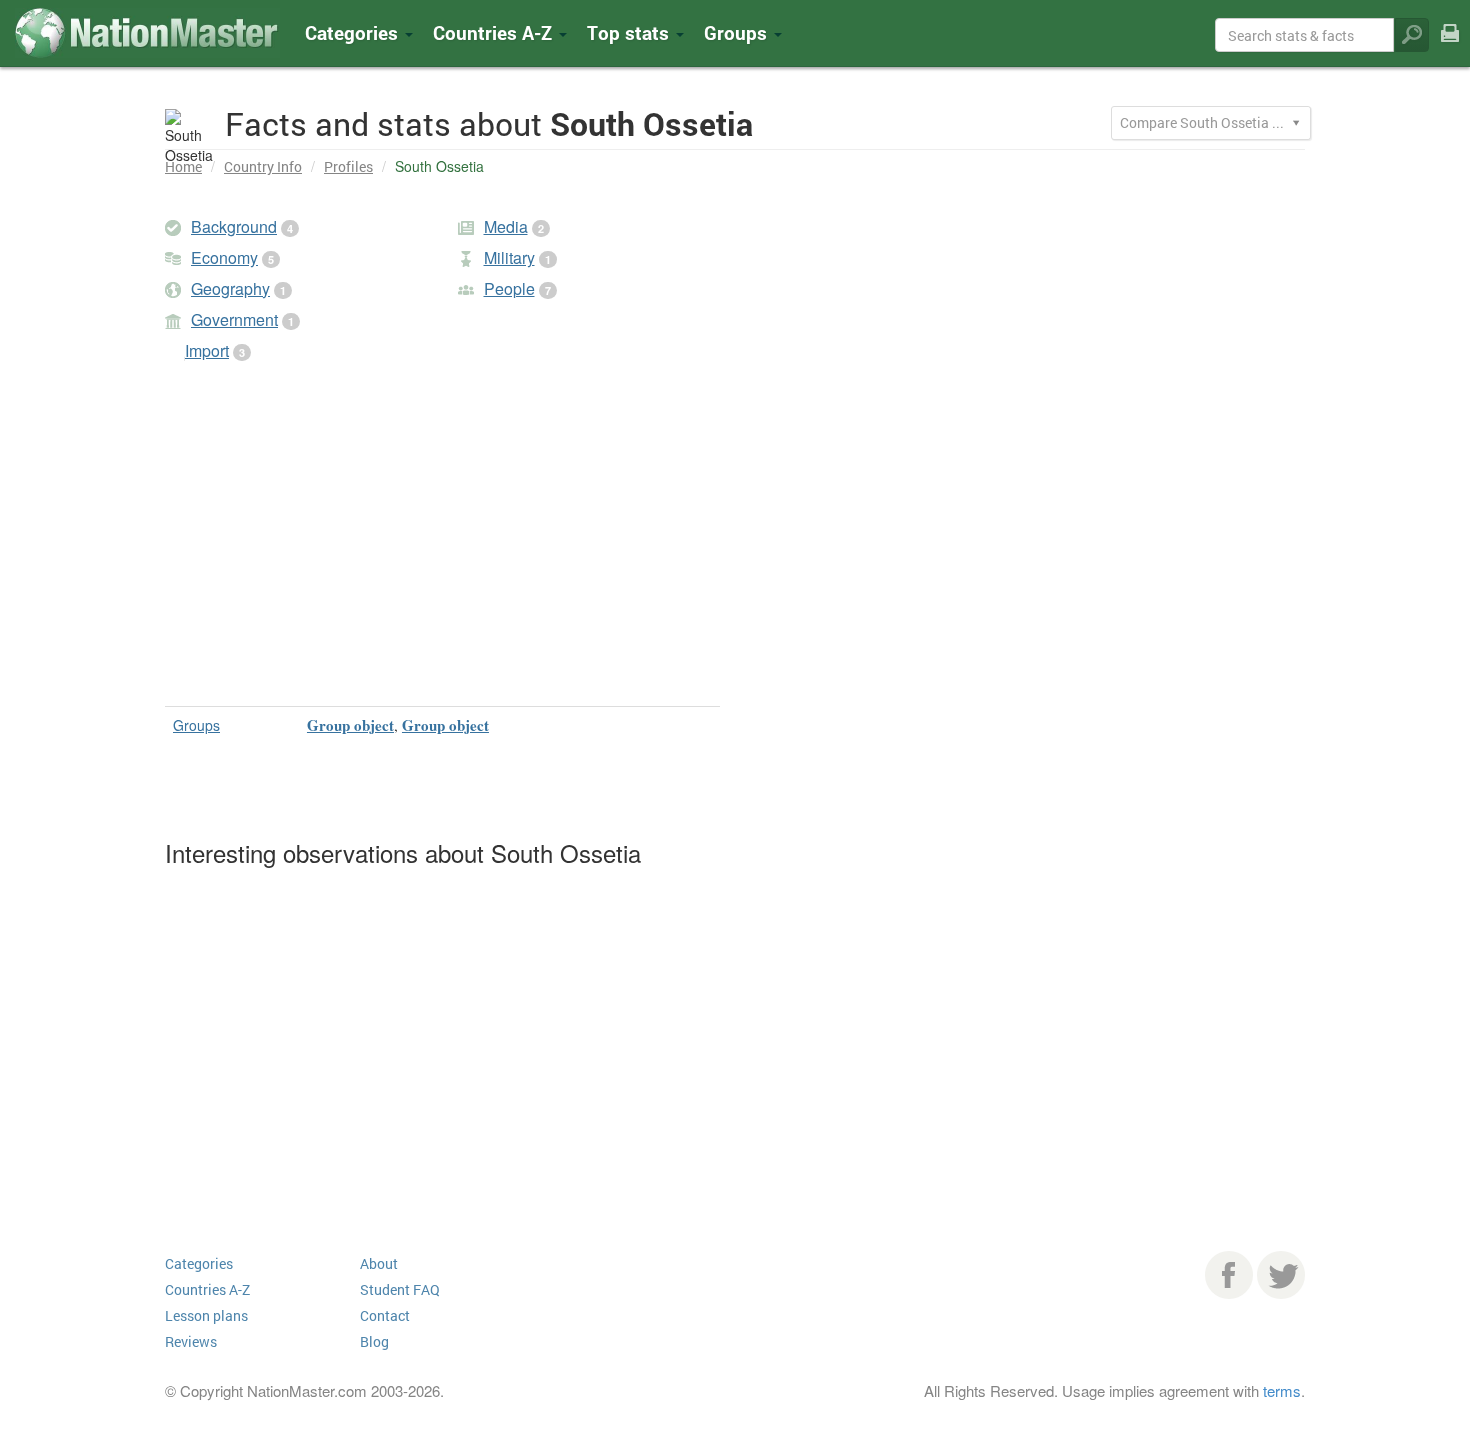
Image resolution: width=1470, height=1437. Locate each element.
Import (207, 350)
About (379, 1263)
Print (1450, 46)
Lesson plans (206, 1315)
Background (234, 226)
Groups (738, 32)
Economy (224, 257)
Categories (354, 32)
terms (1282, 1390)
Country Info (263, 166)
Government (234, 319)
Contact (385, 1315)
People (509, 288)
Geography (230, 288)
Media (506, 226)
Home (183, 166)
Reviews (191, 1341)
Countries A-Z (207, 1289)
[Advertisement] (442, 541)
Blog (374, 1341)
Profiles (348, 166)
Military (509, 257)
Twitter (1281, 1275)
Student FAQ (400, 1289)
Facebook (1229, 1275)
